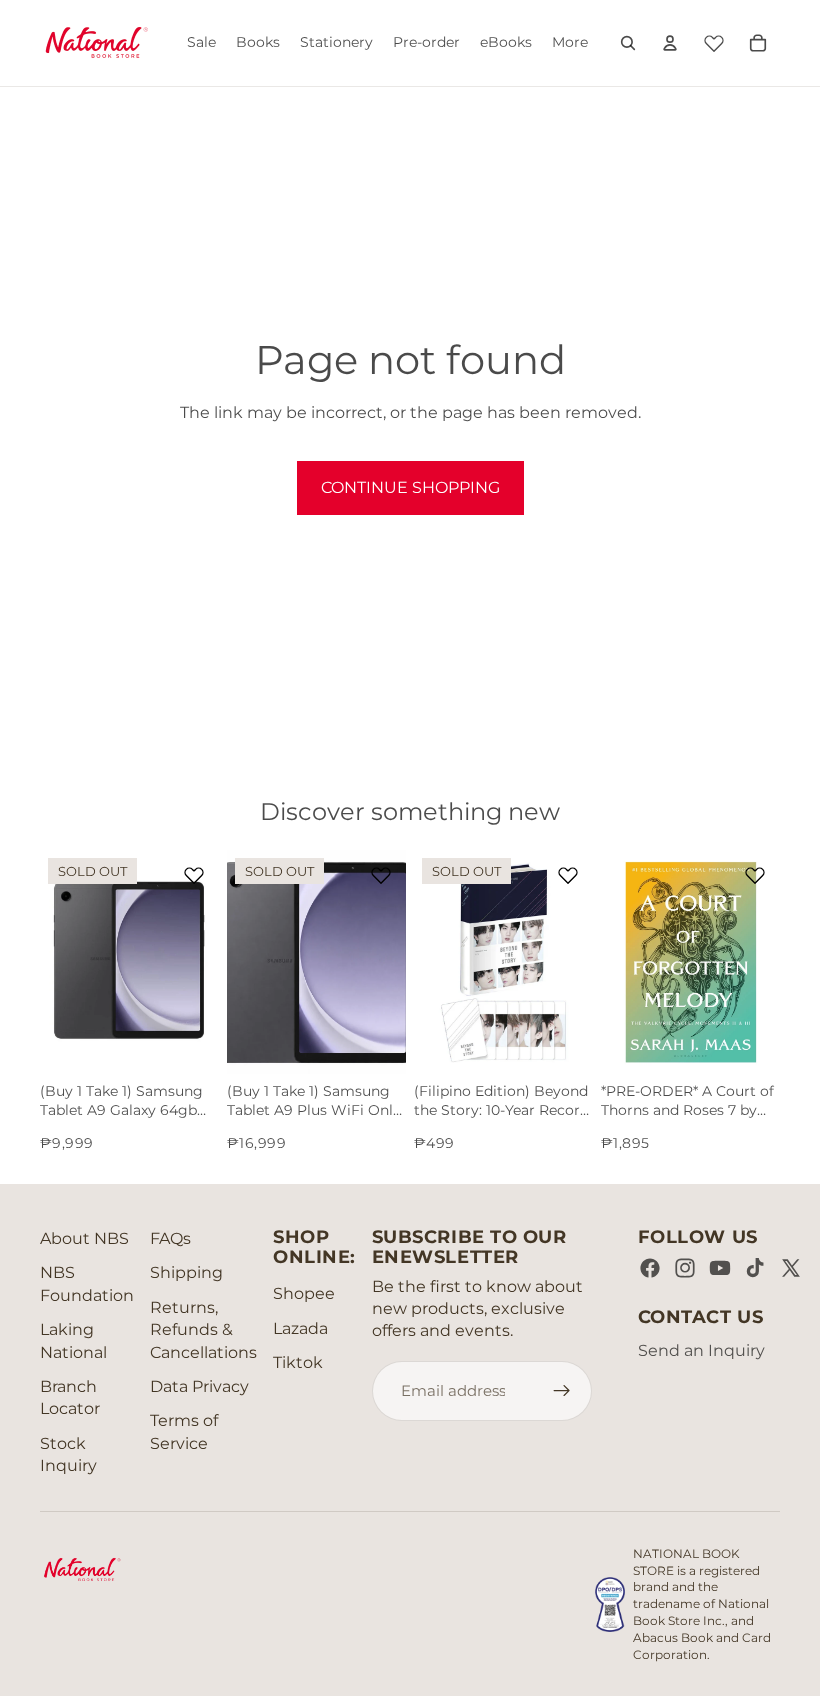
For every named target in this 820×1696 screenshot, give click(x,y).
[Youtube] (720, 1268)
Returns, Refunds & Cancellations (203, 1330)
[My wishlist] (714, 40)
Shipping (186, 1272)
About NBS (84, 1238)
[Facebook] (650, 1268)
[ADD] (749, 1043)
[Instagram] (685, 1268)
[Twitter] (791, 1268)
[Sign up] (562, 1391)
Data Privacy (199, 1386)
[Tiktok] (755, 1268)
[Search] (628, 43)
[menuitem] (570, 43)
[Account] (670, 43)
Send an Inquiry (701, 1350)
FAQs (170, 1238)
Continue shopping (410, 487)
